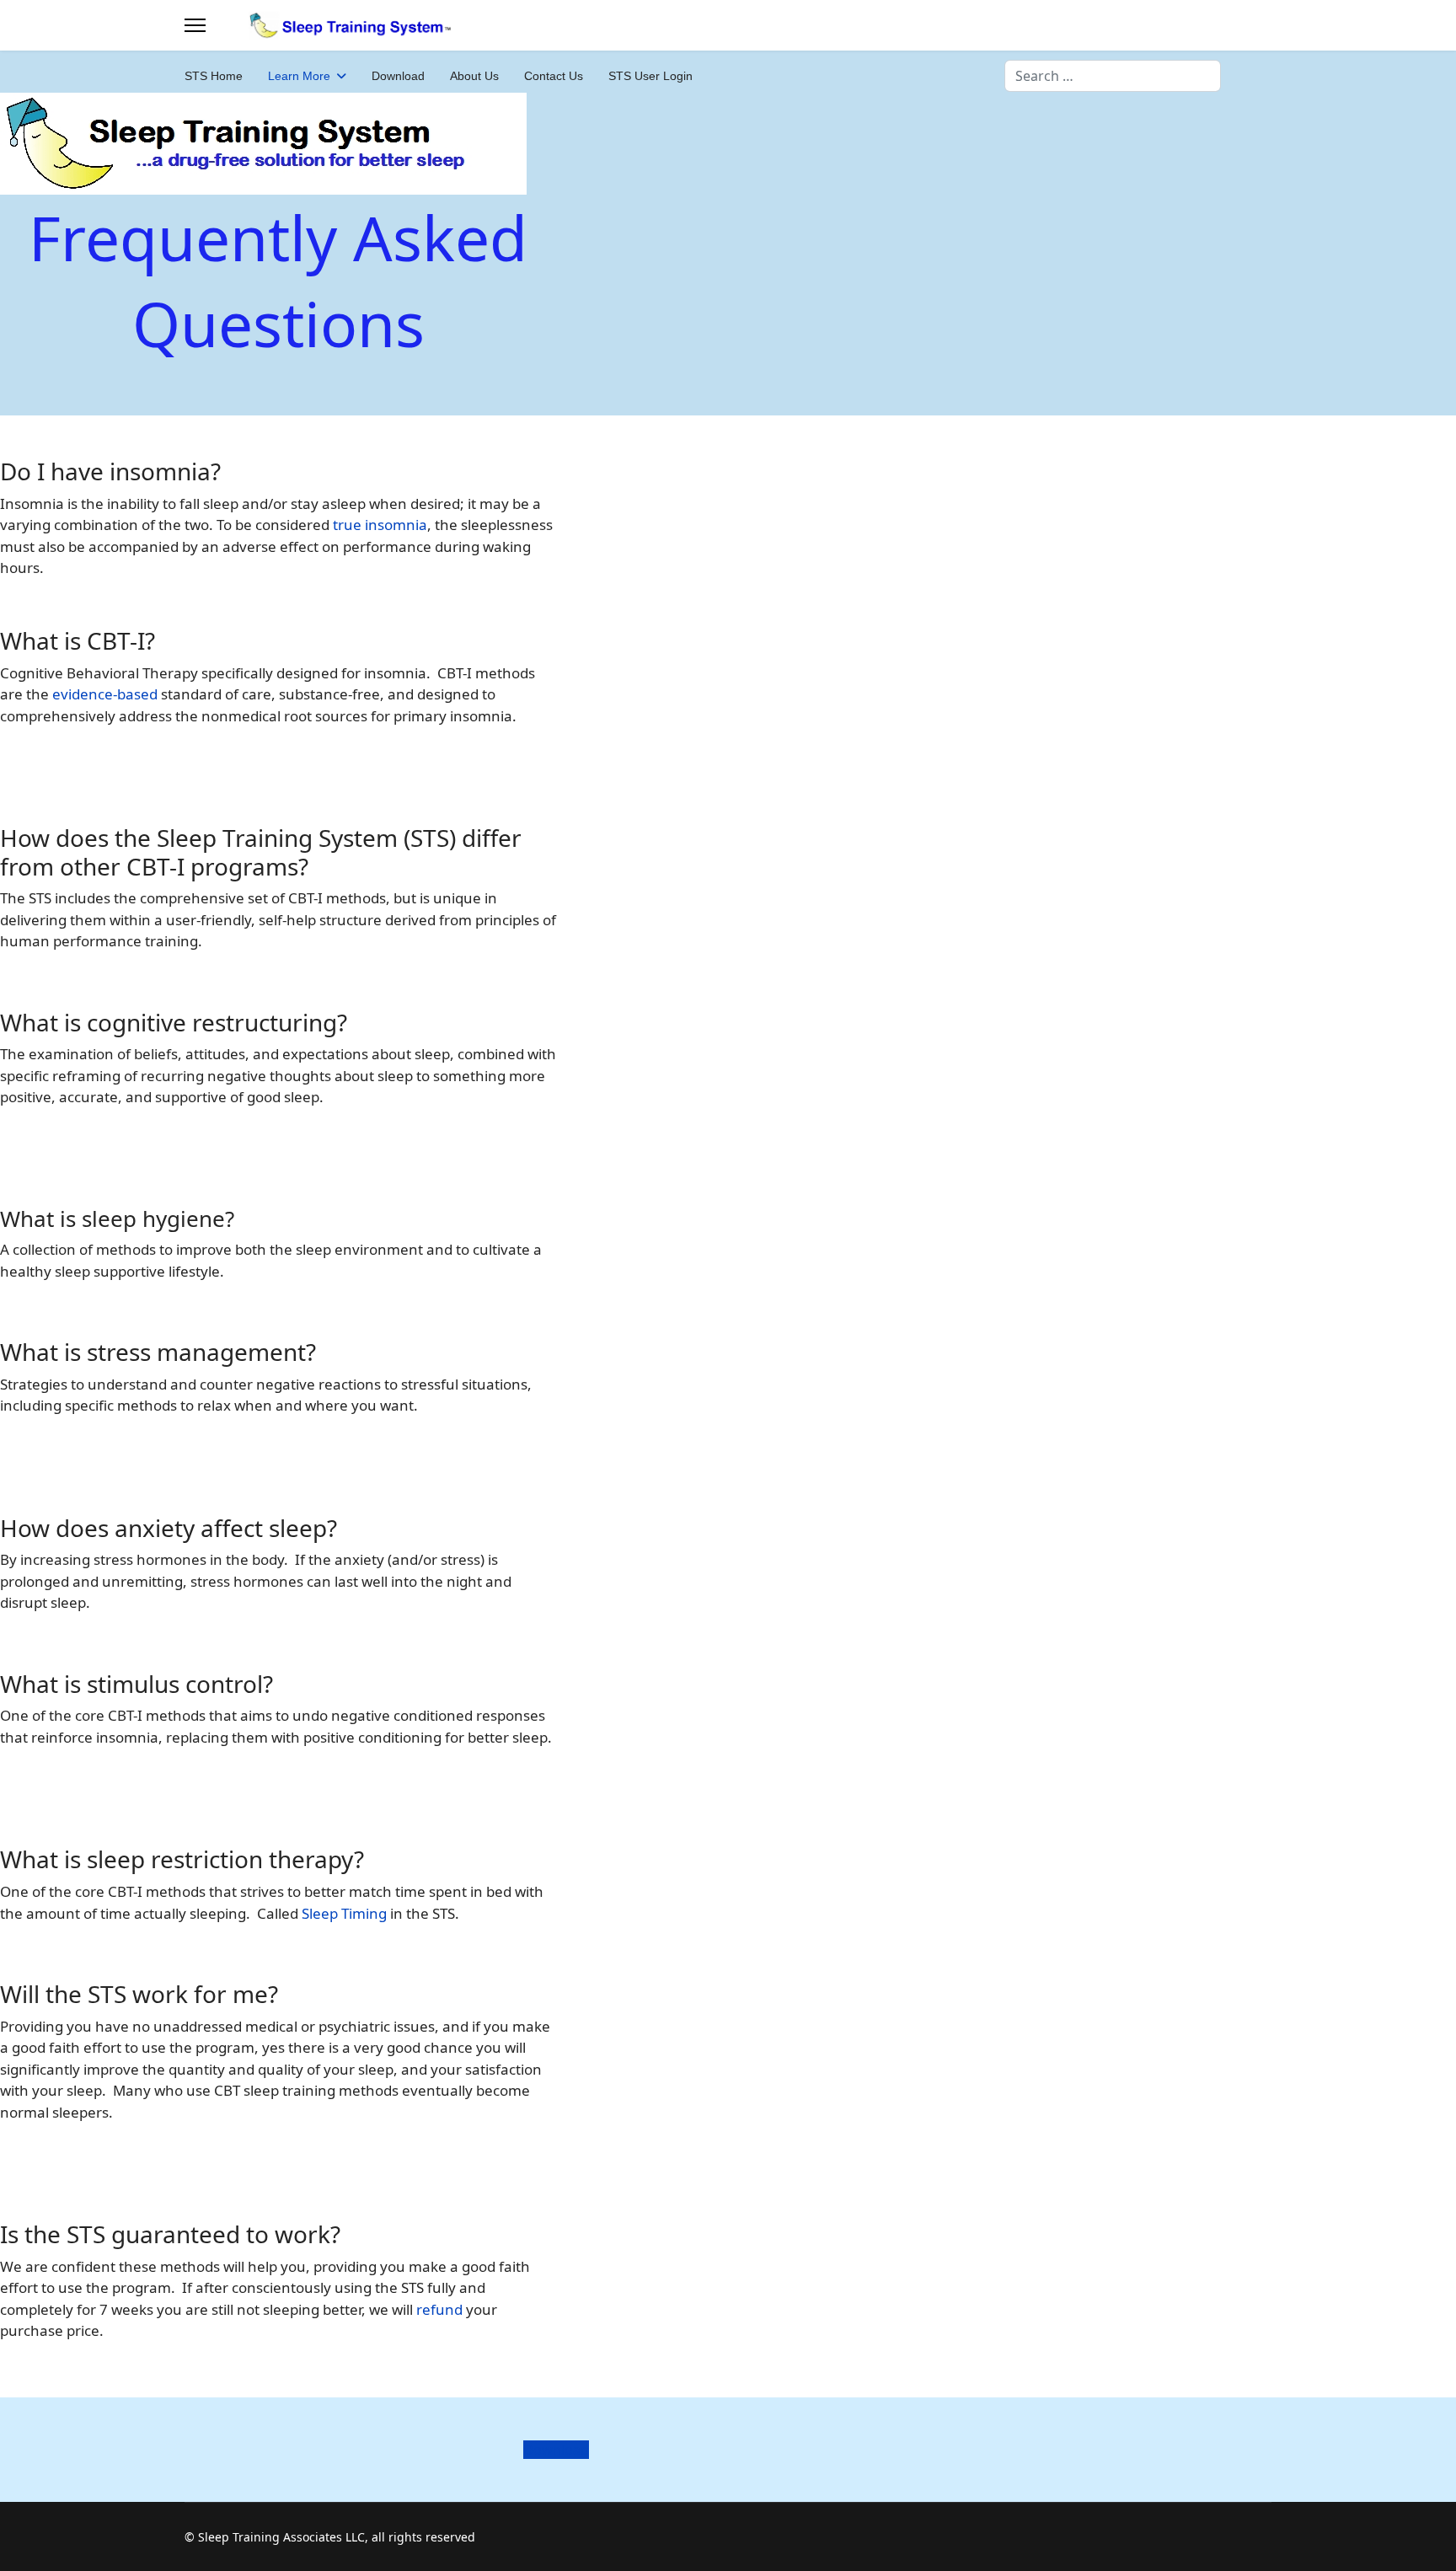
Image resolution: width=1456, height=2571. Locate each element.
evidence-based (105, 694)
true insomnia (380, 525)
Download (398, 76)
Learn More (299, 76)
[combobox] (1113, 76)
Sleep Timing (344, 1913)
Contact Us (554, 76)
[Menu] (195, 25)
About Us (474, 76)
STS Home (214, 76)
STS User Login (650, 76)
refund (439, 2309)
